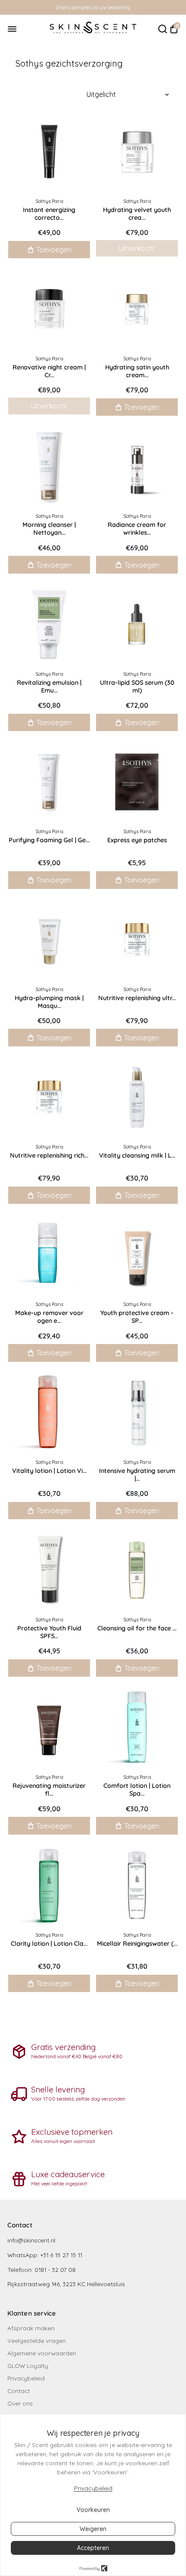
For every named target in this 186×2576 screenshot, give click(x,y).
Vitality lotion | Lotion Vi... (49, 1471)
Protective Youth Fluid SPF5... (49, 1632)
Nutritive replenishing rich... (49, 1155)
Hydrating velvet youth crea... (137, 214)
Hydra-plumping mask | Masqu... (49, 1002)
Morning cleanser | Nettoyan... (49, 529)
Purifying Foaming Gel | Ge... (49, 840)
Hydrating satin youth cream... (137, 371)
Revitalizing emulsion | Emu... (49, 687)
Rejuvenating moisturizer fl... (49, 1790)
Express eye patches (137, 840)
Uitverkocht (137, 248)
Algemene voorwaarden (42, 2353)
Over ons (20, 2403)
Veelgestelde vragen (37, 2340)
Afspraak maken (31, 2328)
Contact (19, 2391)
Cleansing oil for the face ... (137, 1628)
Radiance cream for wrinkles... (137, 529)
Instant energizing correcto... (49, 214)
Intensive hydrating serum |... (137, 1475)
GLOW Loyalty (28, 2366)
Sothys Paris (49, 201)
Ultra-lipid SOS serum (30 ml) (137, 687)
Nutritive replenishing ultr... (137, 998)
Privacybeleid (26, 2378)
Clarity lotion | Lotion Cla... (49, 1944)
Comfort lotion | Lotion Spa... (137, 1790)
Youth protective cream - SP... (137, 1317)
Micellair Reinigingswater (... (137, 1944)
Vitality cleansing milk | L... (137, 1155)
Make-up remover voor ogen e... (49, 1317)
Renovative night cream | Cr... (49, 371)
